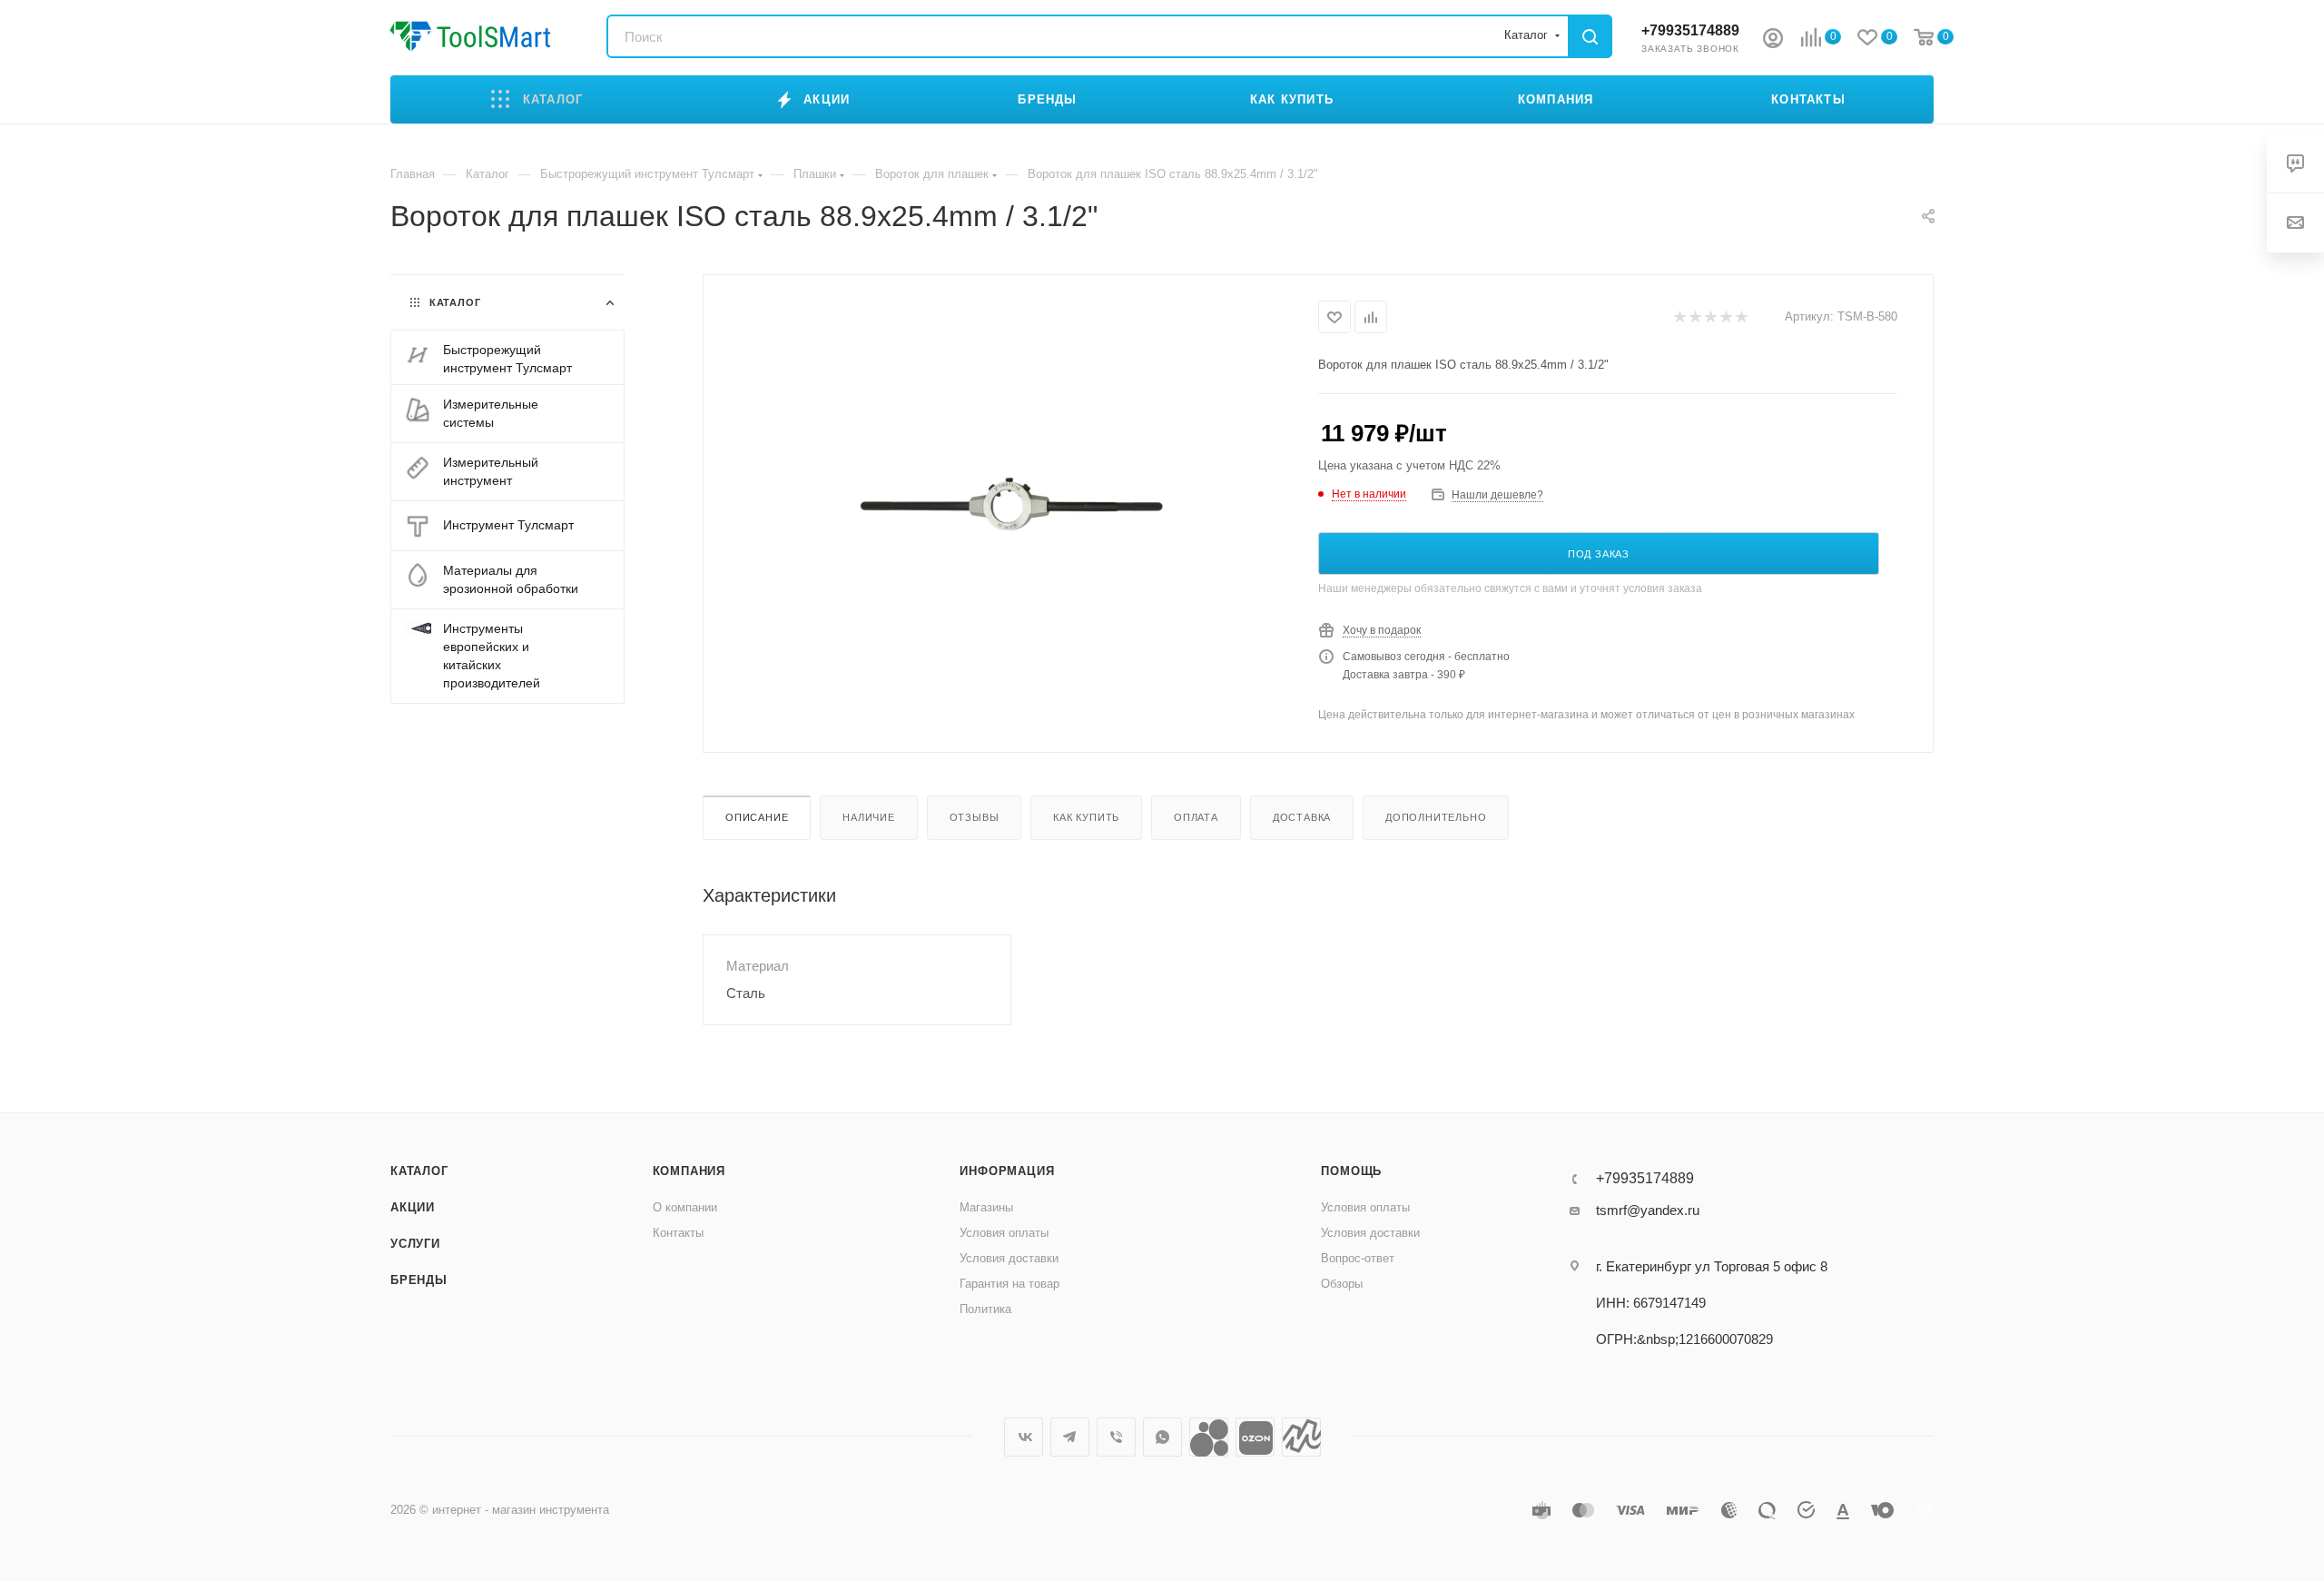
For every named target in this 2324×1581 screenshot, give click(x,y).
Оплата (1196, 817)
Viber (1116, 1437)
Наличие (869, 817)
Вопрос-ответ (1358, 1258)
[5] (1741, 317)
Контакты (678, 1233)
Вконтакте (1024, 1437)
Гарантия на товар (1009, 1284)
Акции (413, 1207)
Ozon (1255, 1437)
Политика (985, 1309)
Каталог (419, 1171)
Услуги (415, 1244)
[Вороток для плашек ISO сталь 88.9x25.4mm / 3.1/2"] (1011, 504)
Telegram (1070, 1437)
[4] (1725, 317)
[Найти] (1590, 36)
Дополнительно (1436, 817)
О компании (685, 1207)
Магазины (986, 1207)
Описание (757, 817)
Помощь (1351, 1171)
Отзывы (975, 817)
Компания (689, 1171)
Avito (1209, 1437)
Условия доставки (1009, 1258)
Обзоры (1342, 1284)
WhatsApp (1162, 1437)
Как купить (1086, 817)
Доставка (1302, 817)
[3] (1710, 317)
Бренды (419, 1280)
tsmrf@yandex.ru (1648, 1210)
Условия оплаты (1004, 1233)
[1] (1679, 317)
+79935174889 (1690, 30)
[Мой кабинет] (1773, 40)
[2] (1694, 317)
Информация (1007, 1171)
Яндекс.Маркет (1301, 1437)
